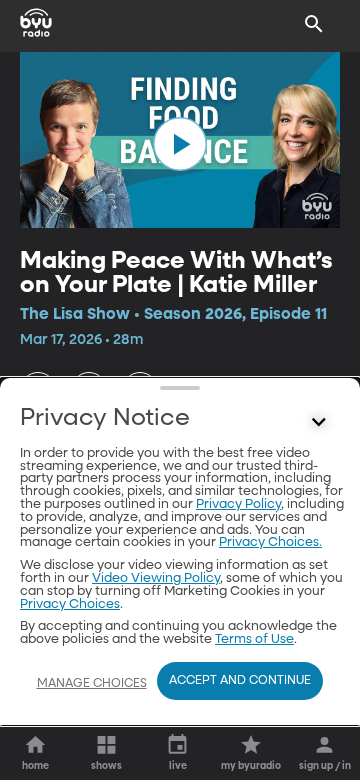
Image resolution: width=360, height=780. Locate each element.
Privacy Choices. (270, 542)
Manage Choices (92, 684)
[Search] (314, 24)
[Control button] (319, 423)
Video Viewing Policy (156, 578)
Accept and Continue (240, 681)
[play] (180, 144)
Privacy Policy (238, 504)
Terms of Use (254, 639)
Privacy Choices (70, 604)
